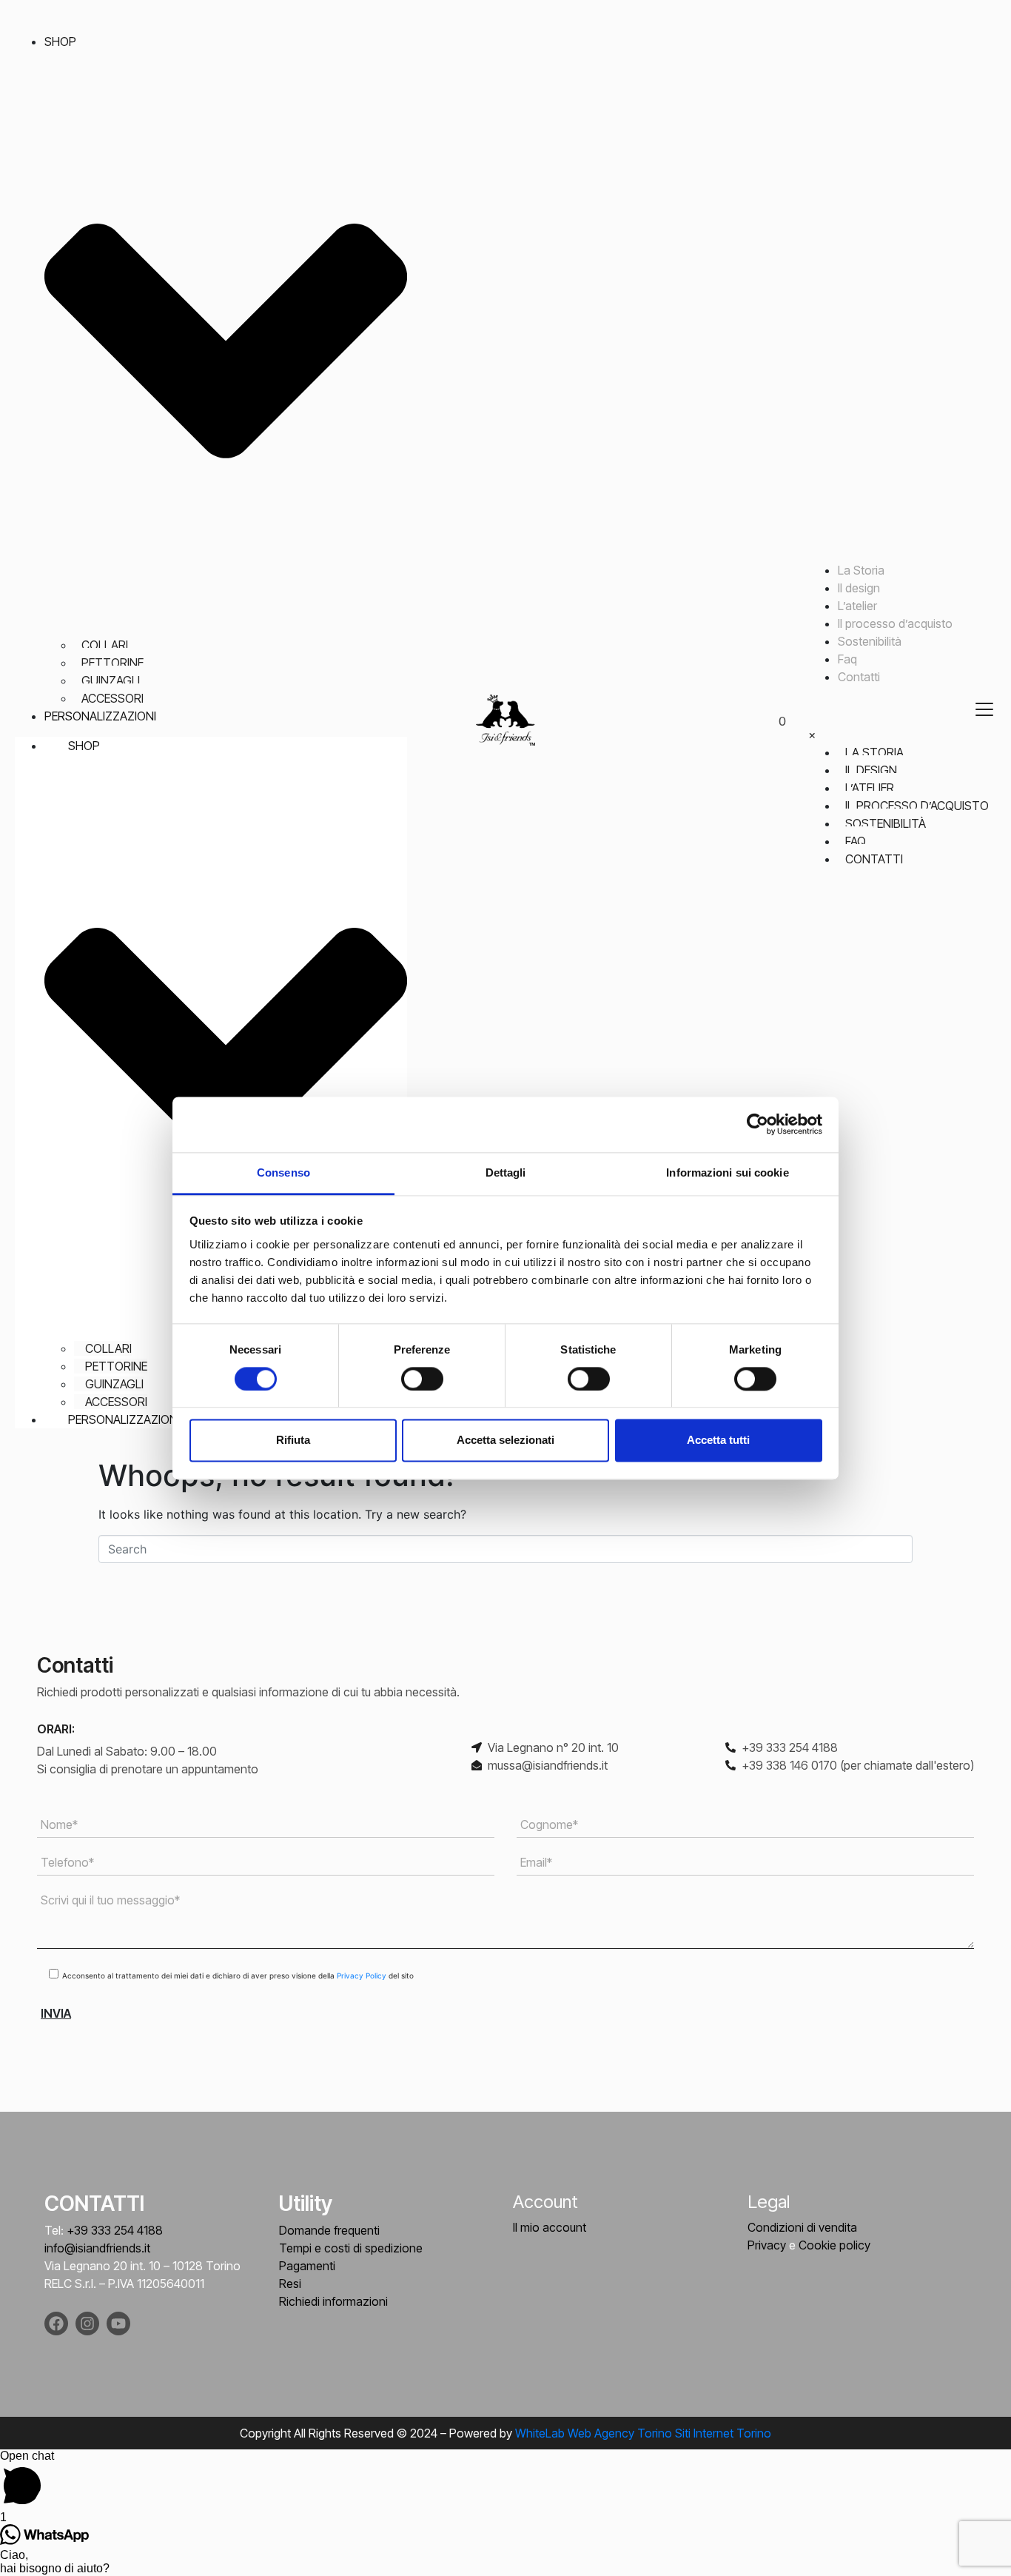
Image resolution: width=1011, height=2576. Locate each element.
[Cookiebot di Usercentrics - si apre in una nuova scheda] (758, 1124)
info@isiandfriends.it (97, 2248)
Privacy (767, 2245)
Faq (847, 659)
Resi (290, 2284)
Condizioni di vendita (802, 2227)
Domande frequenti (329, 2230)
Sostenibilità (870, 641)
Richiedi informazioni (333, 2301)
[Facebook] (56, 2324)
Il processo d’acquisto (895, 623)
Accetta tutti (718, 1441)
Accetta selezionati (505, 1441)
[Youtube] (118, 2324)
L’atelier (857, 606)
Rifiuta (293, 1441)
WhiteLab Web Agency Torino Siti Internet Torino (643, 2433)
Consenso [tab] (283, 1172)
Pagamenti (307, 2266)
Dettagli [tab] (506, 1172)
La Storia (861, 570)
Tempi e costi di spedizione (351, 2248)
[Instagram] (87, 2324)
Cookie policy (834, 2245)
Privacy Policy (363, 1976)
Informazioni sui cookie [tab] (727, 1172)
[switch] (422, 1379)
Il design (859, 588)
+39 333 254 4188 (115, 2230)
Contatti (859, 677)
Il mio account (550, 2227)
